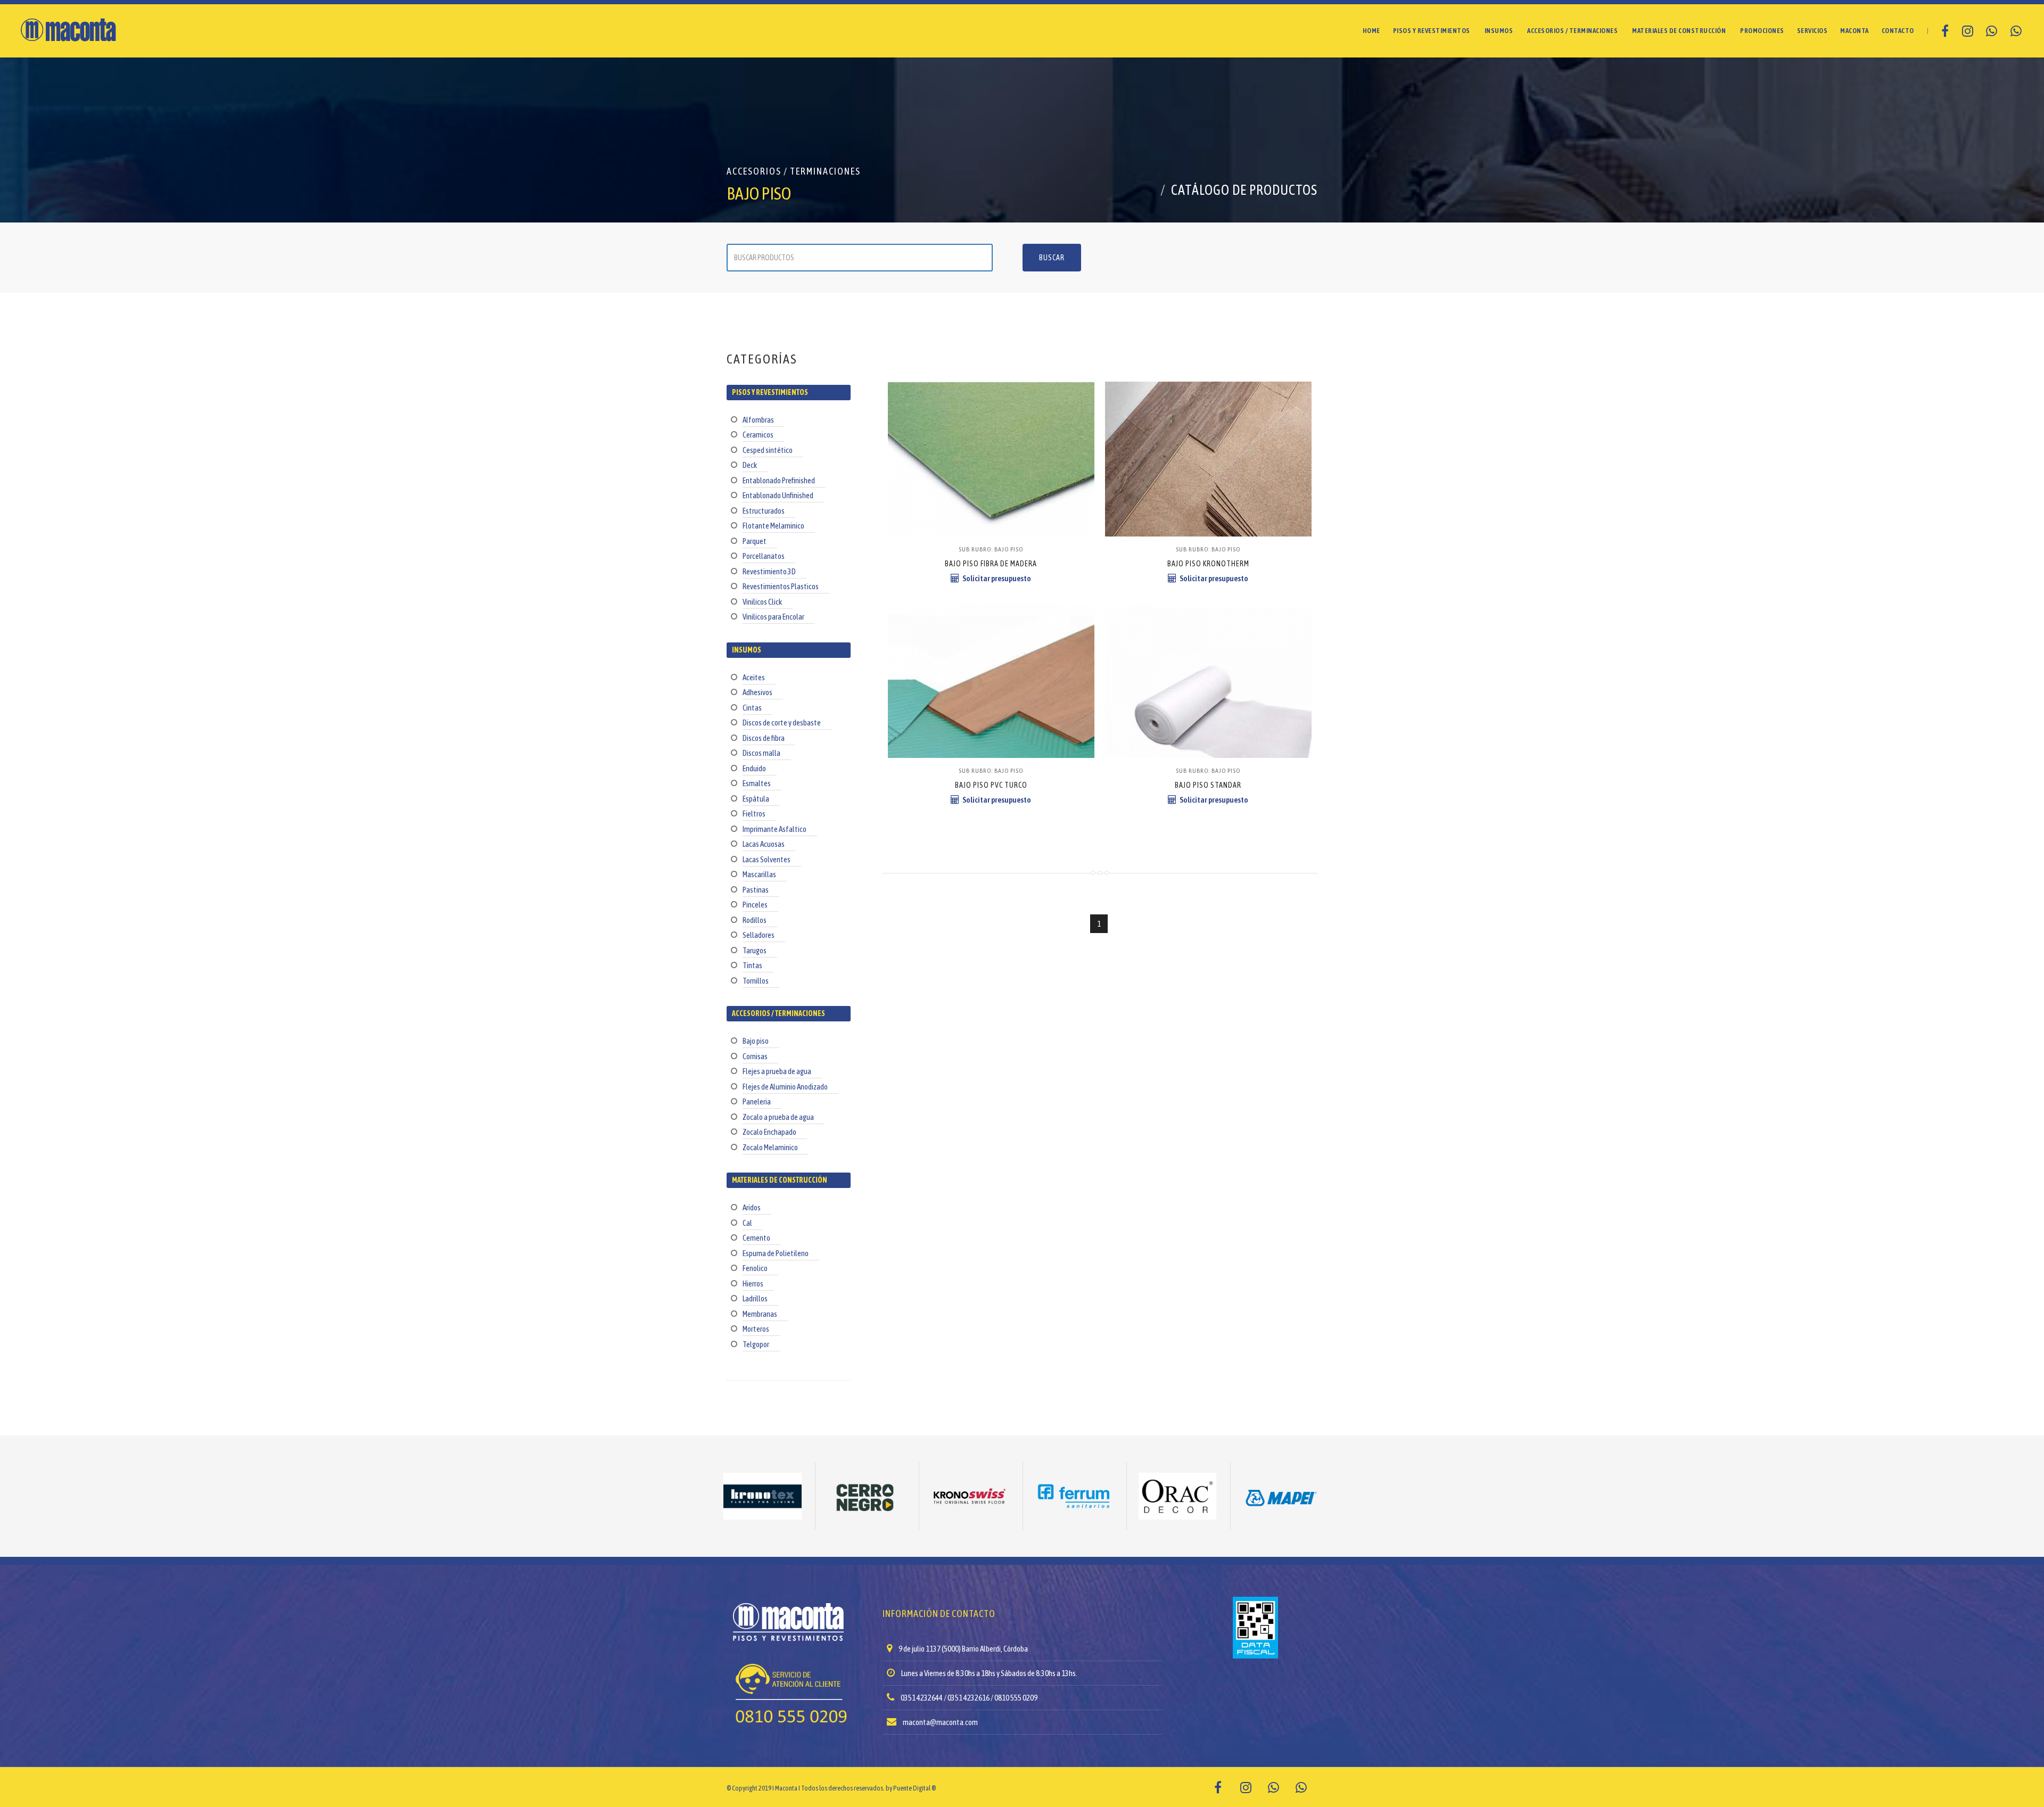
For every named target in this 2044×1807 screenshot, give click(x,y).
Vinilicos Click (762, 602)
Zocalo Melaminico (770, 1147)
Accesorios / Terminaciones (1572, 31)
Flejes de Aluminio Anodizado (785, 1087)
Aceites (754, 677)
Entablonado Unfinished (778, 495)
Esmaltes (757, 783)
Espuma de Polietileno (776, 1253)
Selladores (759, 935)
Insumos (1499, 31)
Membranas (760, 1314)
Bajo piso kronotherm (1208, 564)
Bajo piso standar (1208, 785)
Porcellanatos (764, 556)
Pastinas (756, 890)
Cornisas (755, 1056)
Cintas (752, 708)
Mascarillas (759, 874)
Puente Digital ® (914, 1788)
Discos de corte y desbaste (782, 723)
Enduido (754, 768)
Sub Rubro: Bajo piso (991, 549)
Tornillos (756, 981)
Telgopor (756, 1344)
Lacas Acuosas (764, 844)
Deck (750, 465)
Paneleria (757, 1101)
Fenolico (755, 1268)
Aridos (752, 1207)
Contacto (1898, 31)
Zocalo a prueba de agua (778, 1117)
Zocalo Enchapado (769, 1132)
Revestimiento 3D (769, 571)
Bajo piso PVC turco (991, 785)
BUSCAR (1052, 258)
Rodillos (755, 920)
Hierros (753, 1284)
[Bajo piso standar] (1208, 629)
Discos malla (761, 753)
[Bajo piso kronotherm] (1208, 408)
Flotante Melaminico (773, 526)
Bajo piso (756, 1041)
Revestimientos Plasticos (781, 586)
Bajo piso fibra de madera (991, 564)
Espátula (756, 799)
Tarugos (755, 950)
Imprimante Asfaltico (774, 829)
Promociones (1762, 31)
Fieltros (754, 814)
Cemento (756, 1238)
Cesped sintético (768, 450)
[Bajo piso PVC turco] (991, 629)
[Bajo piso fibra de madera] (991, 408)
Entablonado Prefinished (779, 480)
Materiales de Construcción (1679, 31)
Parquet (755, 541)
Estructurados (764, 511)
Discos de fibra (764, 738)
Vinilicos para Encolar (773, 617)
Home (1371, 31)
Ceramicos (758, 435)
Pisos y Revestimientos (1432, 31)
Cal (747, 1223)
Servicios (1812, 31)
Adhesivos (757, 692)
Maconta (1855, 31)
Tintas (752, 965)
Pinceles (755, 905)
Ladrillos (755, 1298)
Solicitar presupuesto (997, 578)
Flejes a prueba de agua (777, 1071)
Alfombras (758, 420)
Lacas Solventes (767, 859)
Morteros (756, 1329)
